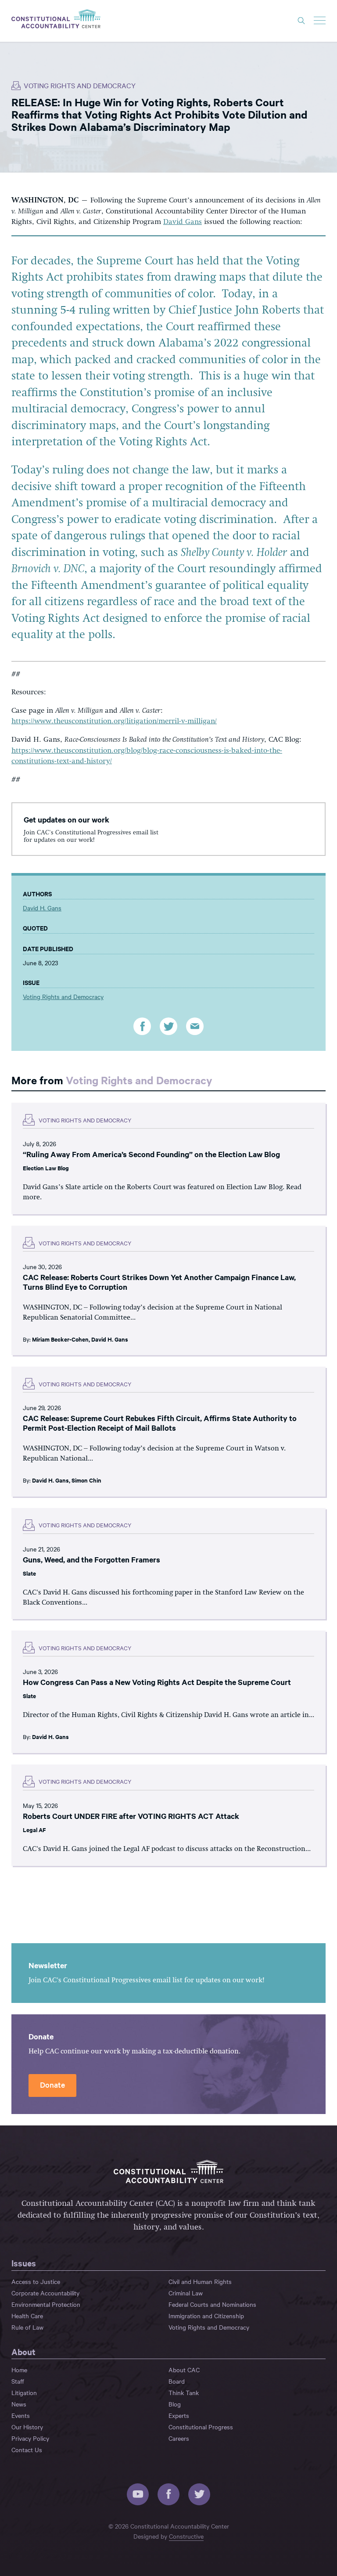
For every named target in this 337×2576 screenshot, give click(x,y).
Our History (27, 2427)
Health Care (27, 2316)
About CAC (184, 2370)
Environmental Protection (46, 2304)
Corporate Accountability (45, 2293)
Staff (18, 2381)
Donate (52, 2084)
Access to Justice (36, 2281)
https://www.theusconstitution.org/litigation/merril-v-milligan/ (114, 721)
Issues (24, 2263)
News (19, 2404)
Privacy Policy (30, 2438)
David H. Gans (42, 908)
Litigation (24, 2392)
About (23, 2352)
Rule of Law (27, 2327)
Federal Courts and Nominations (212, 2304)
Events (21, 2415)
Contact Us (27, 2450)
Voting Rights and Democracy (80, 85)
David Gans (183, 222)
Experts (179, 2415)
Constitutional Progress (201, 2427)
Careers (179, 2438)
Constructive (186, 2536)
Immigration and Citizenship (206, 2316)
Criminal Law (186, 2293)
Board (177, 2381)
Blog (175, 2404)
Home (19, 2370)
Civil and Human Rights (200, 2281)
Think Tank (184, 2392)
